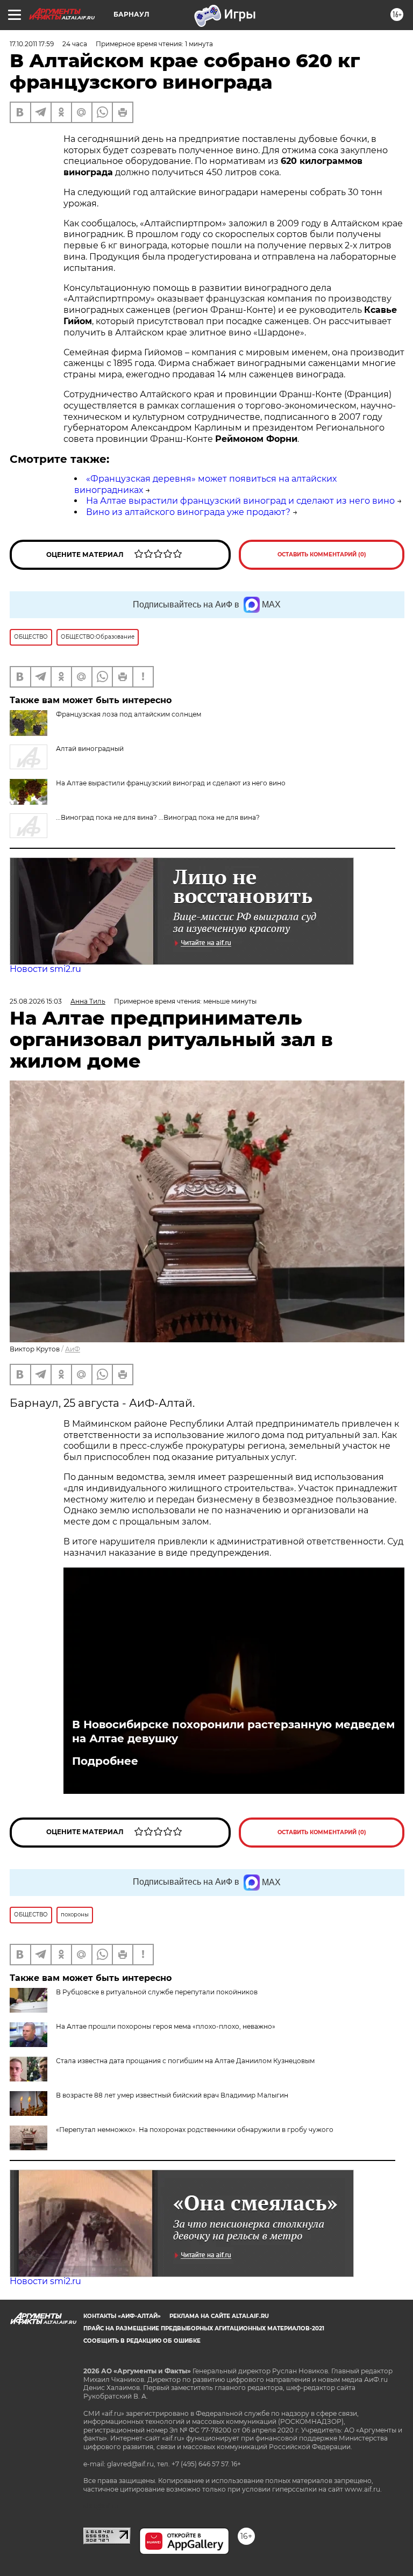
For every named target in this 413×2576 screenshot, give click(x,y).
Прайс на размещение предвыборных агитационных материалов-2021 (204, 2328)
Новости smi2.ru (45, 969)
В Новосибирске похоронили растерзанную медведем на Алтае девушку (233, 1731)
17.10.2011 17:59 (32, 44)
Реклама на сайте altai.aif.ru (219, 2316)
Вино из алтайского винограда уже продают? (188, 512)
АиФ (73, 1349)
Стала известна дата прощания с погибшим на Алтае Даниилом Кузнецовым (185, 2061)
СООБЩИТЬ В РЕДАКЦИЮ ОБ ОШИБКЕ (142, 2341)
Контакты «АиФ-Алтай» (122, 2316)
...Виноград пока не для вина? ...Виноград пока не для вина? (158, 817)
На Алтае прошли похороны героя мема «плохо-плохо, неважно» (166, 2026)
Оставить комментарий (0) (322, 554)
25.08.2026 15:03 (36, 1001)
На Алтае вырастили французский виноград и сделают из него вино (240, 501)
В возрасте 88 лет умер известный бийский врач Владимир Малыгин (172, 2095)
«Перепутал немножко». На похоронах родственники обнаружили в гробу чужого (195, 2130)
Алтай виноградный (90, 749)
